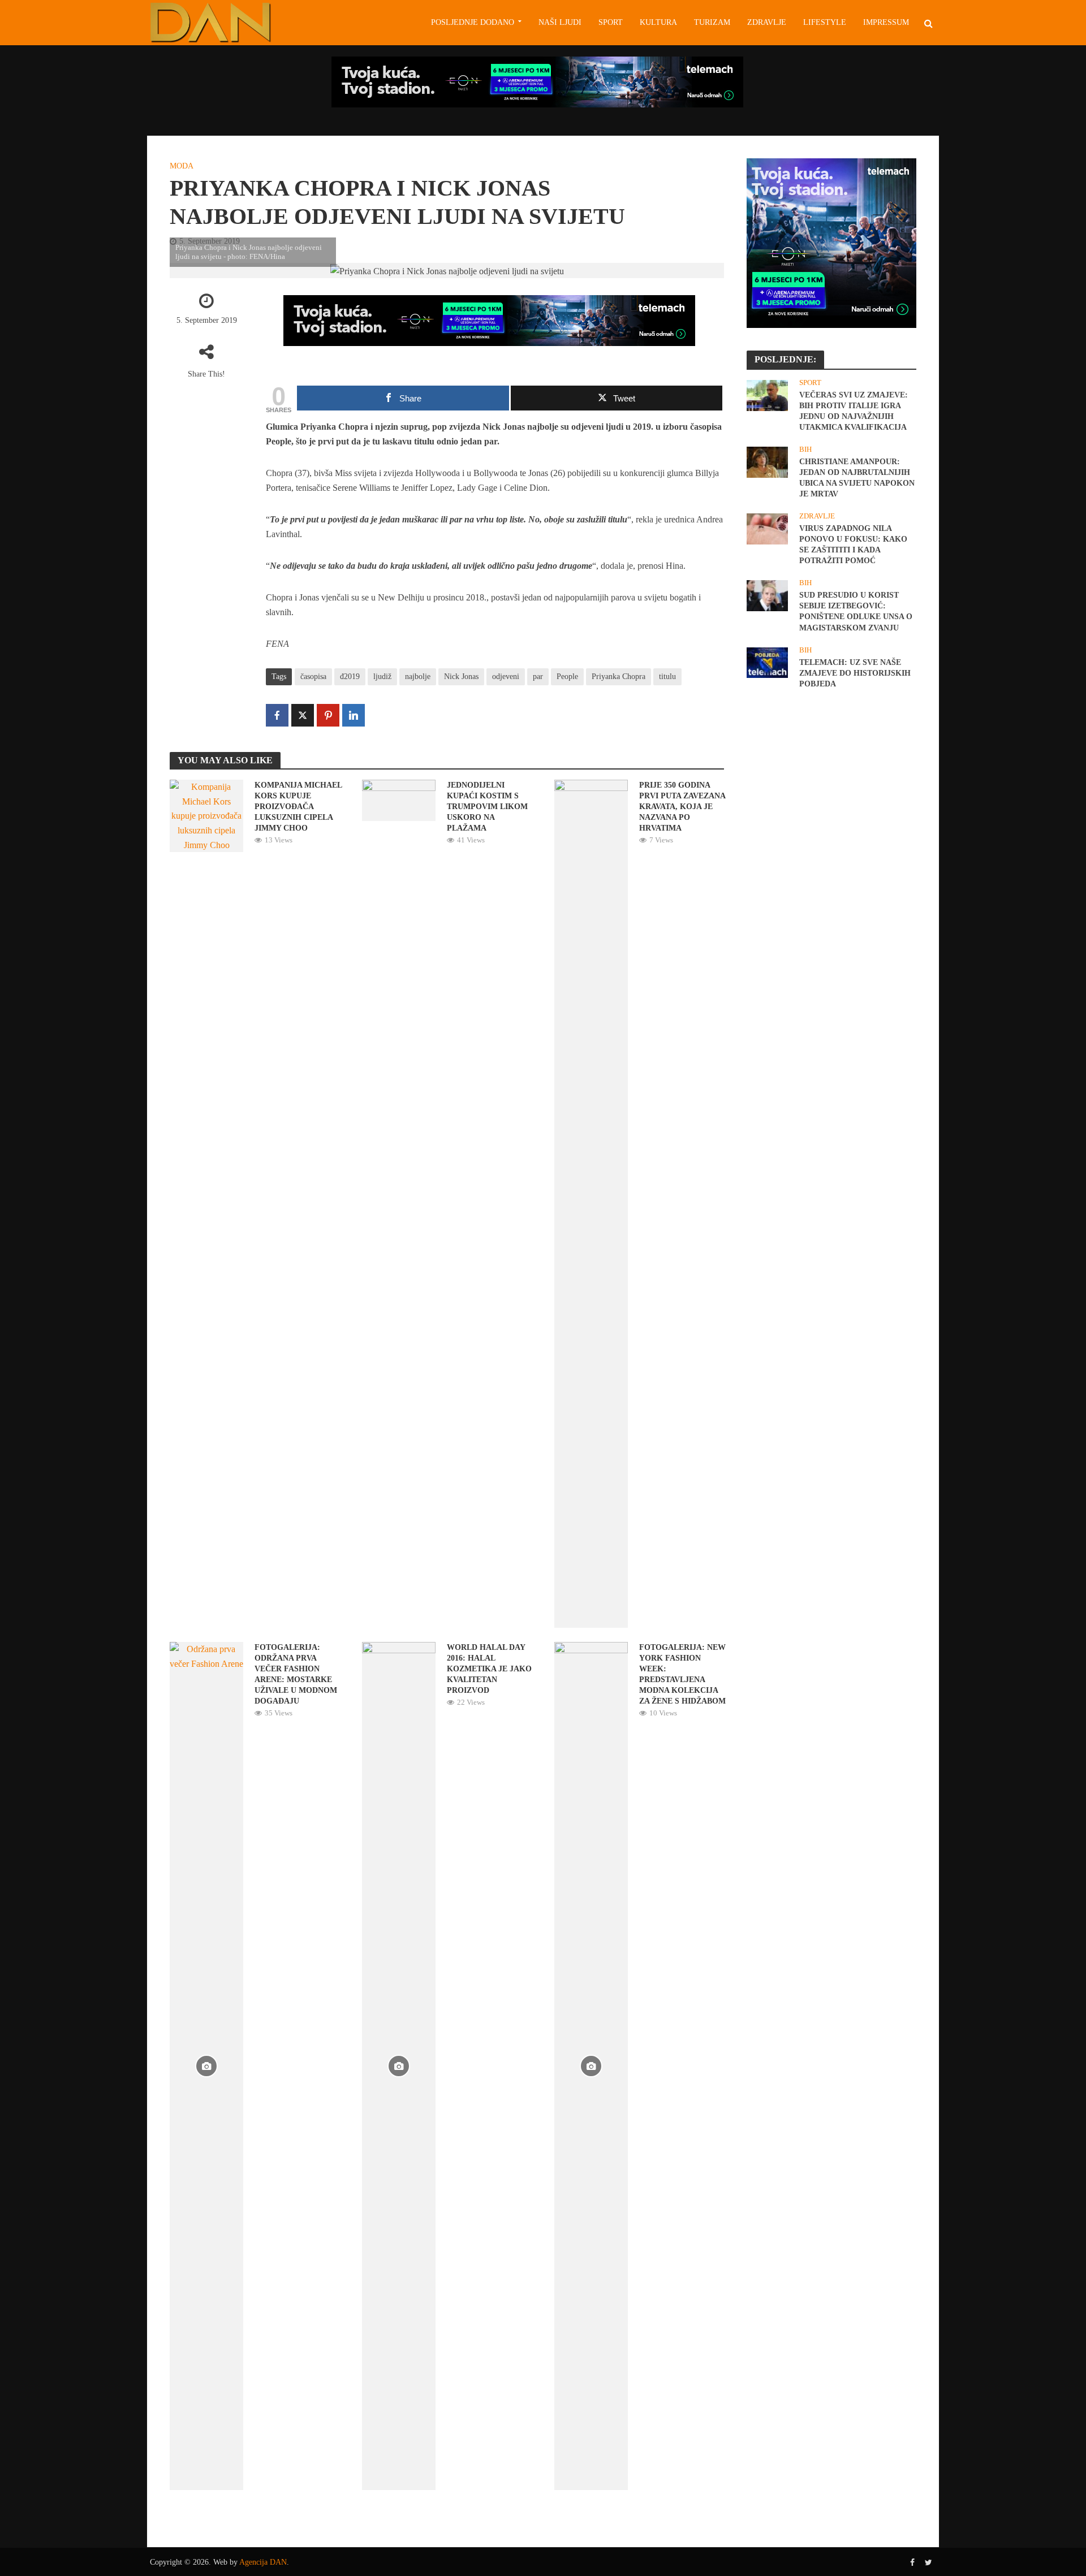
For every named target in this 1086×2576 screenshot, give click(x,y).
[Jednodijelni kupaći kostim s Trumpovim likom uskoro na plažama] (399, 799)
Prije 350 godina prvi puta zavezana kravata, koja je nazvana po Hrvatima (682, 807)
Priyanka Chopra (619, 677)
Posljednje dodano (473, 22)
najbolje (418, 677)
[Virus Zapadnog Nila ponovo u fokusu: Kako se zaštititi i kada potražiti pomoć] (767, 528)
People (567, 677)
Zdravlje (767, 22)
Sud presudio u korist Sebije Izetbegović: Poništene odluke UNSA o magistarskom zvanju (856, 611)
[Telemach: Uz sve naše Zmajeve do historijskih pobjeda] (767, 662)
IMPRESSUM (886, 22)
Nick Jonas (461, 677)
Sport (611, 22)
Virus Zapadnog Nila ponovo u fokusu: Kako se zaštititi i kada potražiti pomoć (853, 544)
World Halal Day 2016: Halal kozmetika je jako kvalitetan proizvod (489, 1669)
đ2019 (350, 677)
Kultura (658, 22)
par (538, 677)
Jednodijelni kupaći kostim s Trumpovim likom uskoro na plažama (487, 807)
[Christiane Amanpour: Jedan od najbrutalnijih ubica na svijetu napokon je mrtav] (767, 461)
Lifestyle (825, 22)
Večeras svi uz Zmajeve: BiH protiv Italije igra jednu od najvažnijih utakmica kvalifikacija (854, 411)
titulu (667, 677)
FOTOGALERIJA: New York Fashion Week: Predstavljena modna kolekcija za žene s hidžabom (682, 1674)
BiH (805, 449)
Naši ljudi (560, 22)
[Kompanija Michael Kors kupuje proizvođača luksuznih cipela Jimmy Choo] (206, 815)
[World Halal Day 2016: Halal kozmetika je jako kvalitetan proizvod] (399, 2065)
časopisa (313, 677)
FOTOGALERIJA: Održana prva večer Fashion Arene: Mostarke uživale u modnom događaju (296, 1674)
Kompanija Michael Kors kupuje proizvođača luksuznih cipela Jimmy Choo (298, 807)
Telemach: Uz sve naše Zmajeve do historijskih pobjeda (855, 673)
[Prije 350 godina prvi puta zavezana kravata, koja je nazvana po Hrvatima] (591, 1203)
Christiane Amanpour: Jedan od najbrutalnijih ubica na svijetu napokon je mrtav (857, 478)
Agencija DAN (263, 2562)
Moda (182, 166)
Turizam (712, 22)
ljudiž (382, 677)
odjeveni (506, 677)
